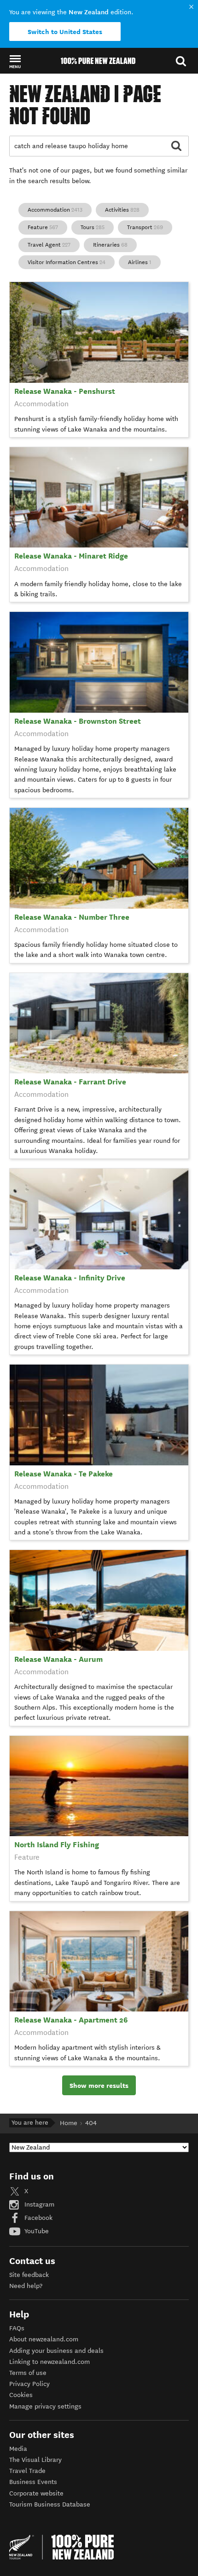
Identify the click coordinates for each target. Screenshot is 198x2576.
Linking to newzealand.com (49, 2362)
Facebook (38, 2218)
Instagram (38, 2204)
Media (18, 2449)
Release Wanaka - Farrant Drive (70, 1082)
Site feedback (29, 2275)
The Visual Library (35, 2460)
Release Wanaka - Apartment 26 (71, 2020)
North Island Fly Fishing (57, 1845)
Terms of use (28, 2373)
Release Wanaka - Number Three (72, 917)
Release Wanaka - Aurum (58, 1659)
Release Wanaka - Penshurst (65, 391)
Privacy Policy (29, 2384)
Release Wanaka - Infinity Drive (70, 1278)
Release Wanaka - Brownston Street (78, 721)
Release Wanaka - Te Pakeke (64, 1474)
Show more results (99, 2086)
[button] (15, 61)
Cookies (21, 2395)
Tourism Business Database (50, 2504)
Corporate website (36, 2493)
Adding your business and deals (56, 2351)
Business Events (33, 2482)
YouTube (36, 2231)
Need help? (26, 2286)
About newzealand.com (44, 2339)
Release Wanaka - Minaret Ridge (71, 556)
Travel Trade (27, 2471)
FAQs (17, 2328)
